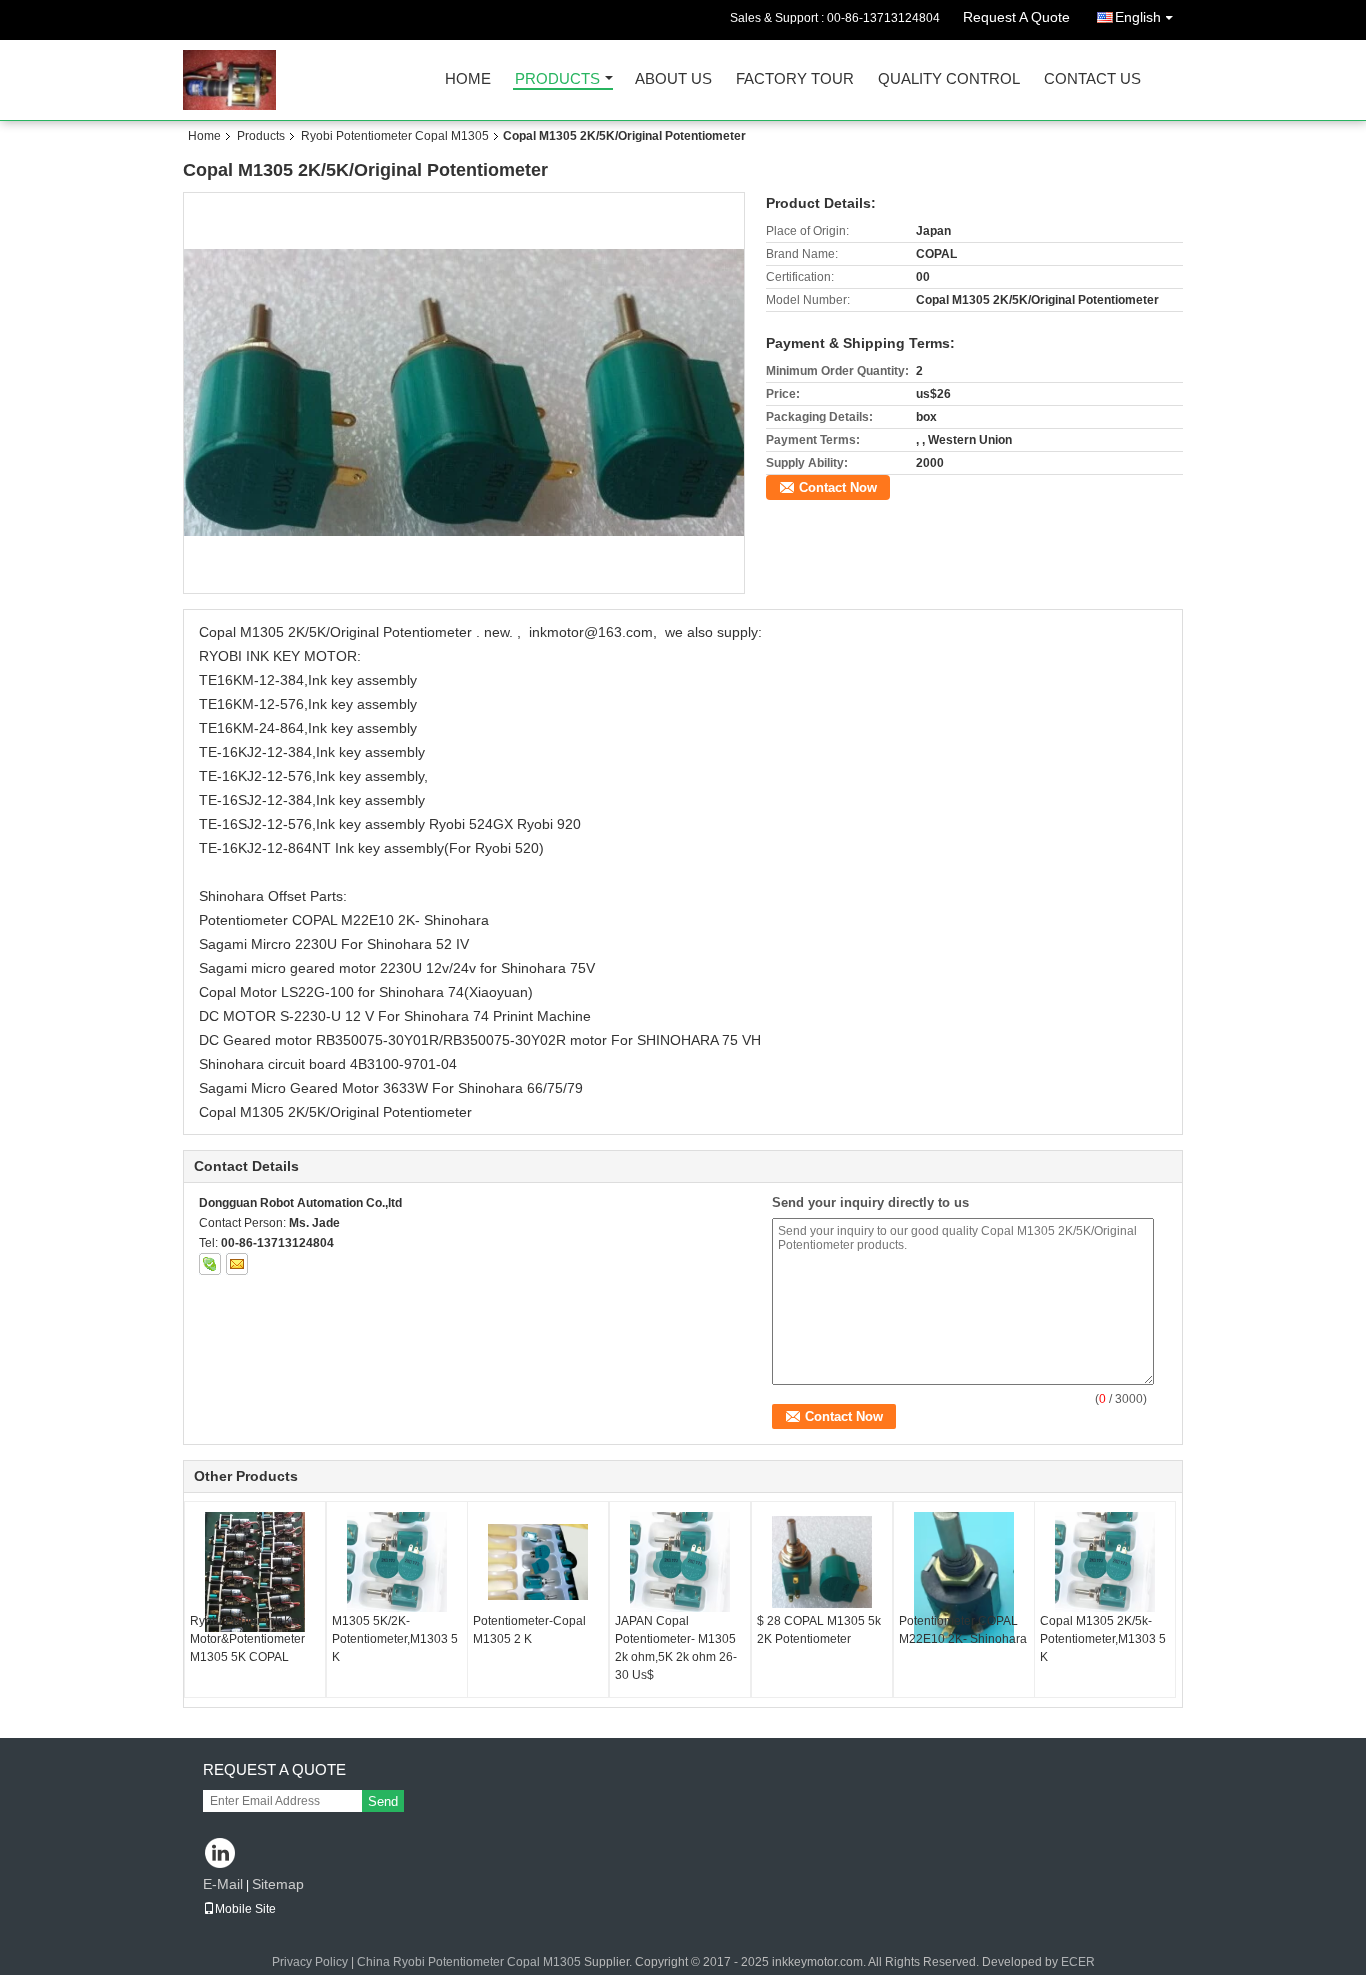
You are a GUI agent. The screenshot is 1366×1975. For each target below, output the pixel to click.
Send (383, 1801)
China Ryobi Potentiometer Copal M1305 (469, 1962)
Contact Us (1092, 79)
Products (557, 79)
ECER (1078, 1962)
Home (468, 79)
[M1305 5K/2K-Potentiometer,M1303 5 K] (397, 1562)
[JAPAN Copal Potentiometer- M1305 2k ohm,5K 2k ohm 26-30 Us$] (680, 1562)
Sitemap (278, 1884)
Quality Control (949, 79)
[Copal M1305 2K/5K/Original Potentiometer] (464, 392)
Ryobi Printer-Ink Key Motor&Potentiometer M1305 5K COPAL (247, 1639)
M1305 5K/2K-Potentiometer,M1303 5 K (395, 1639)
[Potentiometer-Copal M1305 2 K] (538, 1562)
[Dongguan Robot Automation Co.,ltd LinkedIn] (220, 1854)
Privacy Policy (310, 1962)
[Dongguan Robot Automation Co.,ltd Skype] (210, 1264)
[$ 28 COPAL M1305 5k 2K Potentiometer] (822, 1562)
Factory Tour (795, 79)
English (1138, 17)
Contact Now (838, 487)
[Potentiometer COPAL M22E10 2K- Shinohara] (964, 1577)
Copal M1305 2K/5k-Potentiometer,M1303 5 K (1103, 1639)
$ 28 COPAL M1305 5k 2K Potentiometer (819, 1630)
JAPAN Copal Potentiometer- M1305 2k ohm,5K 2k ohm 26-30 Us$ (676, 1648)
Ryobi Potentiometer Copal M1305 (395, 136)
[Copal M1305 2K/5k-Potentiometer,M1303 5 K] (1105, 1562)
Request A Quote (1016, 17)
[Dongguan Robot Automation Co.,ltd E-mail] (237, 1264)
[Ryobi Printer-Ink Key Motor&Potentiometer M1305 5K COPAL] (255, 1572)
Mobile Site (245, 1909)
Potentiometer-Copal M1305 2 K (529, 1630)
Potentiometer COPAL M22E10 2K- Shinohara (963, 1630)
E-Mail (223, 1884)
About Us (673, 79)
